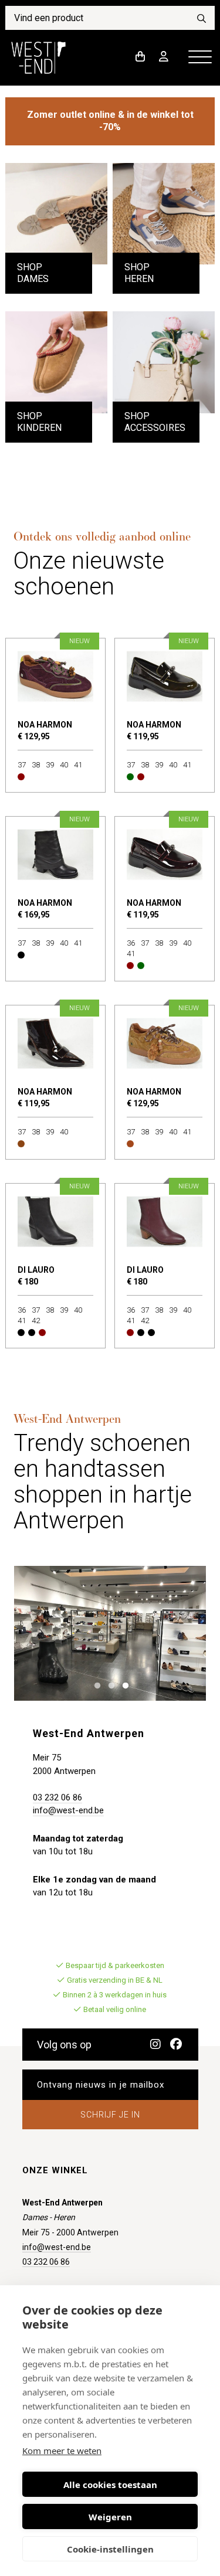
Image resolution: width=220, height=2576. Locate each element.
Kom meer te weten (62, 2451)
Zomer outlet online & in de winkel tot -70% (110, 121)
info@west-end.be (68, 1810)
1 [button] (95, 1685)
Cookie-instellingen (110, 2549)
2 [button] (109, 1685)
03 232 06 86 (57, 1797)
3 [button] (123, 1685)
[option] (110, 1633)
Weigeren (110, 2517)
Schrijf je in (110, 2115)
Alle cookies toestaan (110, 2485)
